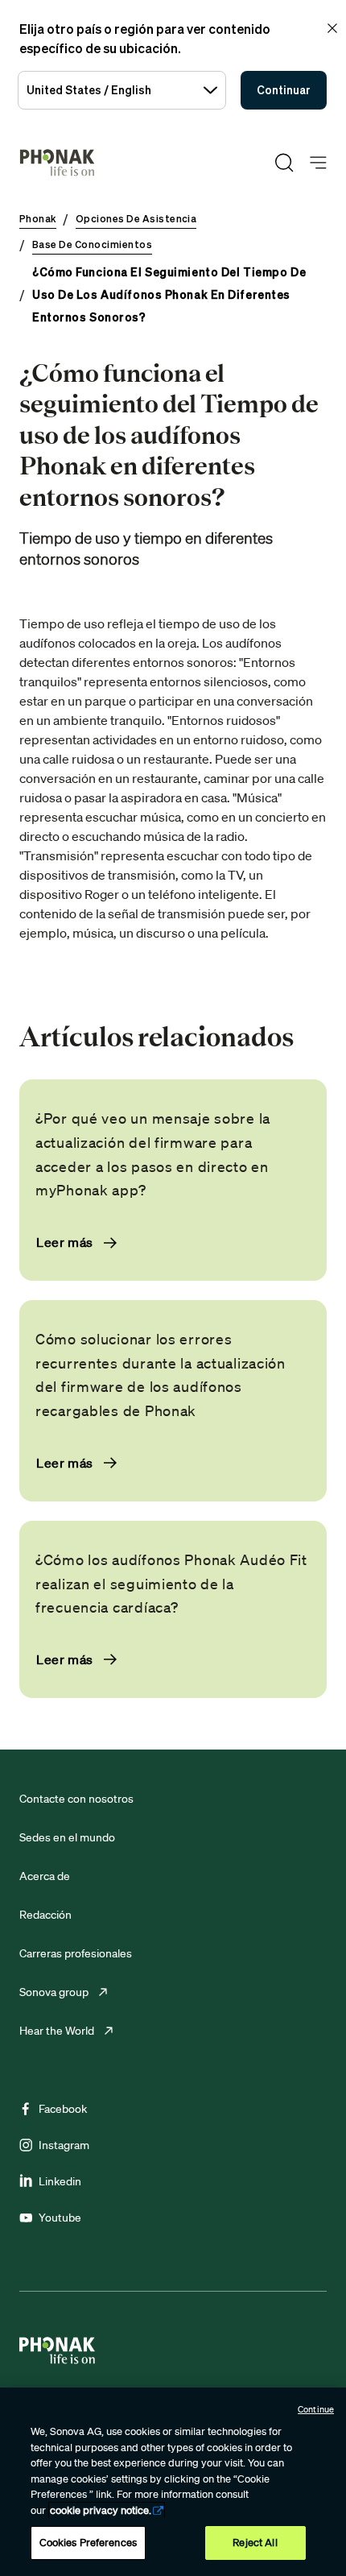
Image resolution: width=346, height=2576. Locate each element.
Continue (316, 2409)
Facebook (63, 2109)
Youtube (60, 2218)
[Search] (284, 163)
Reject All (255, 2543)
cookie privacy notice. (101, 2510)
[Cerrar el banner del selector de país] (332, 28)
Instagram (64, 2145)
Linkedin (60, 2181)
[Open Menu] (318, 163)
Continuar (284, 90)
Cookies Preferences (88, 2543)
